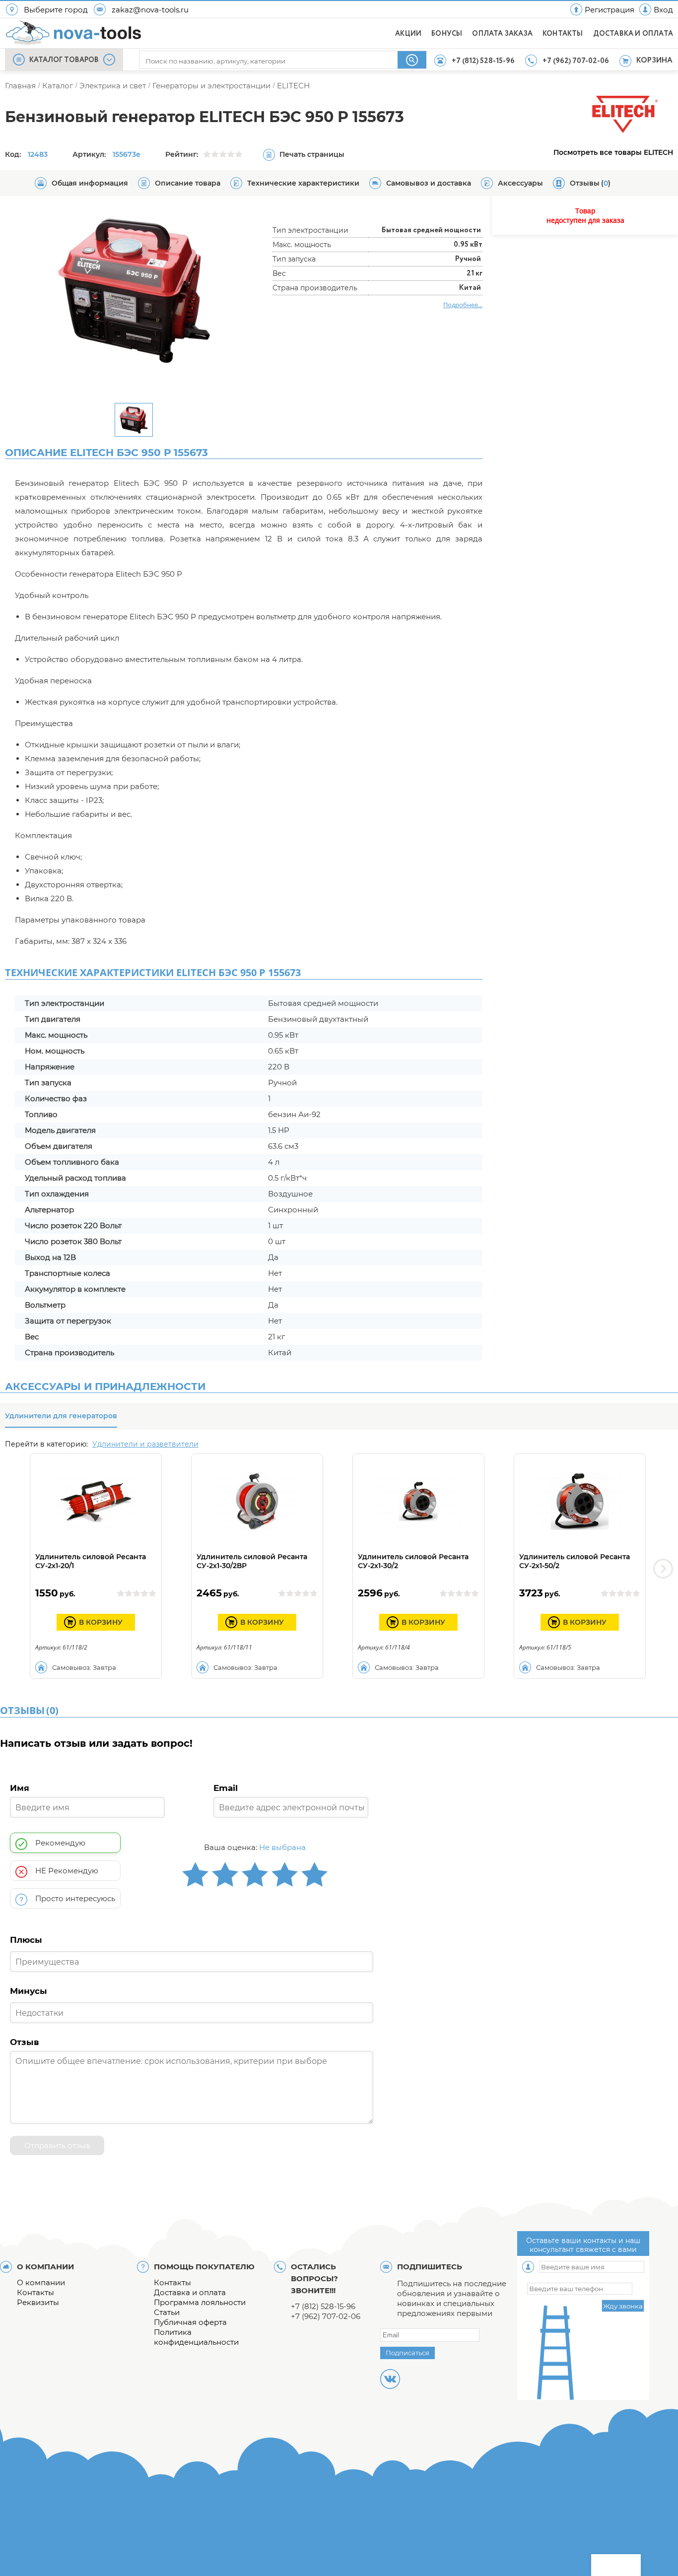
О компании (41, 2282)
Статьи (167, 2312)
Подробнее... (463, 305)
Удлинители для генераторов (61, 1416)
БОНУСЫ (447, 34)
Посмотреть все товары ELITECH (613, 152)
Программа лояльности (200, 2302)
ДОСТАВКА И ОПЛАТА (633, 34)
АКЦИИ (408, 34)
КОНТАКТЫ (563, 34)
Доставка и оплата (190, 2292)
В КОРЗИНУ (101, 1622)
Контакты (35, 2292)
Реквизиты (38, 2302)
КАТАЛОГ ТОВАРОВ (64, 60)
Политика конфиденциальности (196, 2337)
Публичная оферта (190, 2322)
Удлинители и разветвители (145, 1444)
